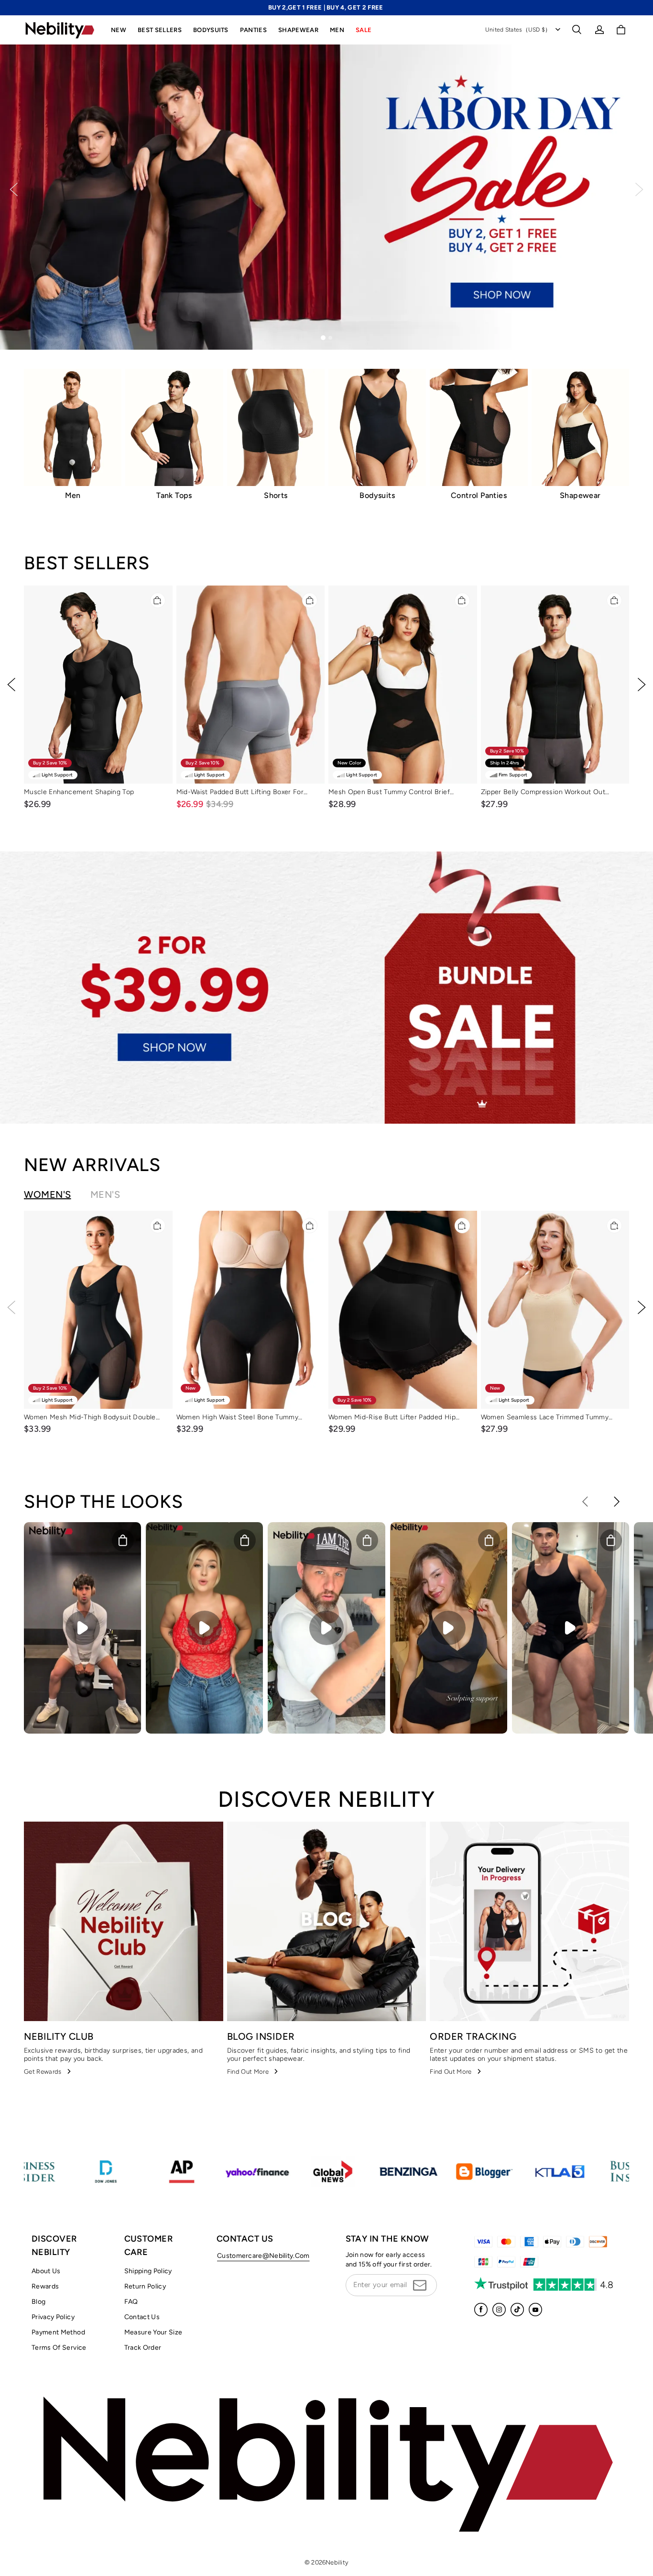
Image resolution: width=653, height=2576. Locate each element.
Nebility (337, 2562)
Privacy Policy (53, 2317)
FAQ (131, 2302)
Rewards (45, 2286)
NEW (119, 30)
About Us (46, 2271)
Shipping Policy (148, 2271)
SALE (364, 30)
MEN (337, 30)
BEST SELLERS (160, 30)
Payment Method (58, 2332)
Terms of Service (59, 2348)
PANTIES (253, 30)
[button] (577, 30)
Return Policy (145, 2286)
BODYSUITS (211, 30)
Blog (38, 2302)
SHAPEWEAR (298, 30)
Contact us (142, 2317)
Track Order (143, 2348)
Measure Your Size (153, 2332)
